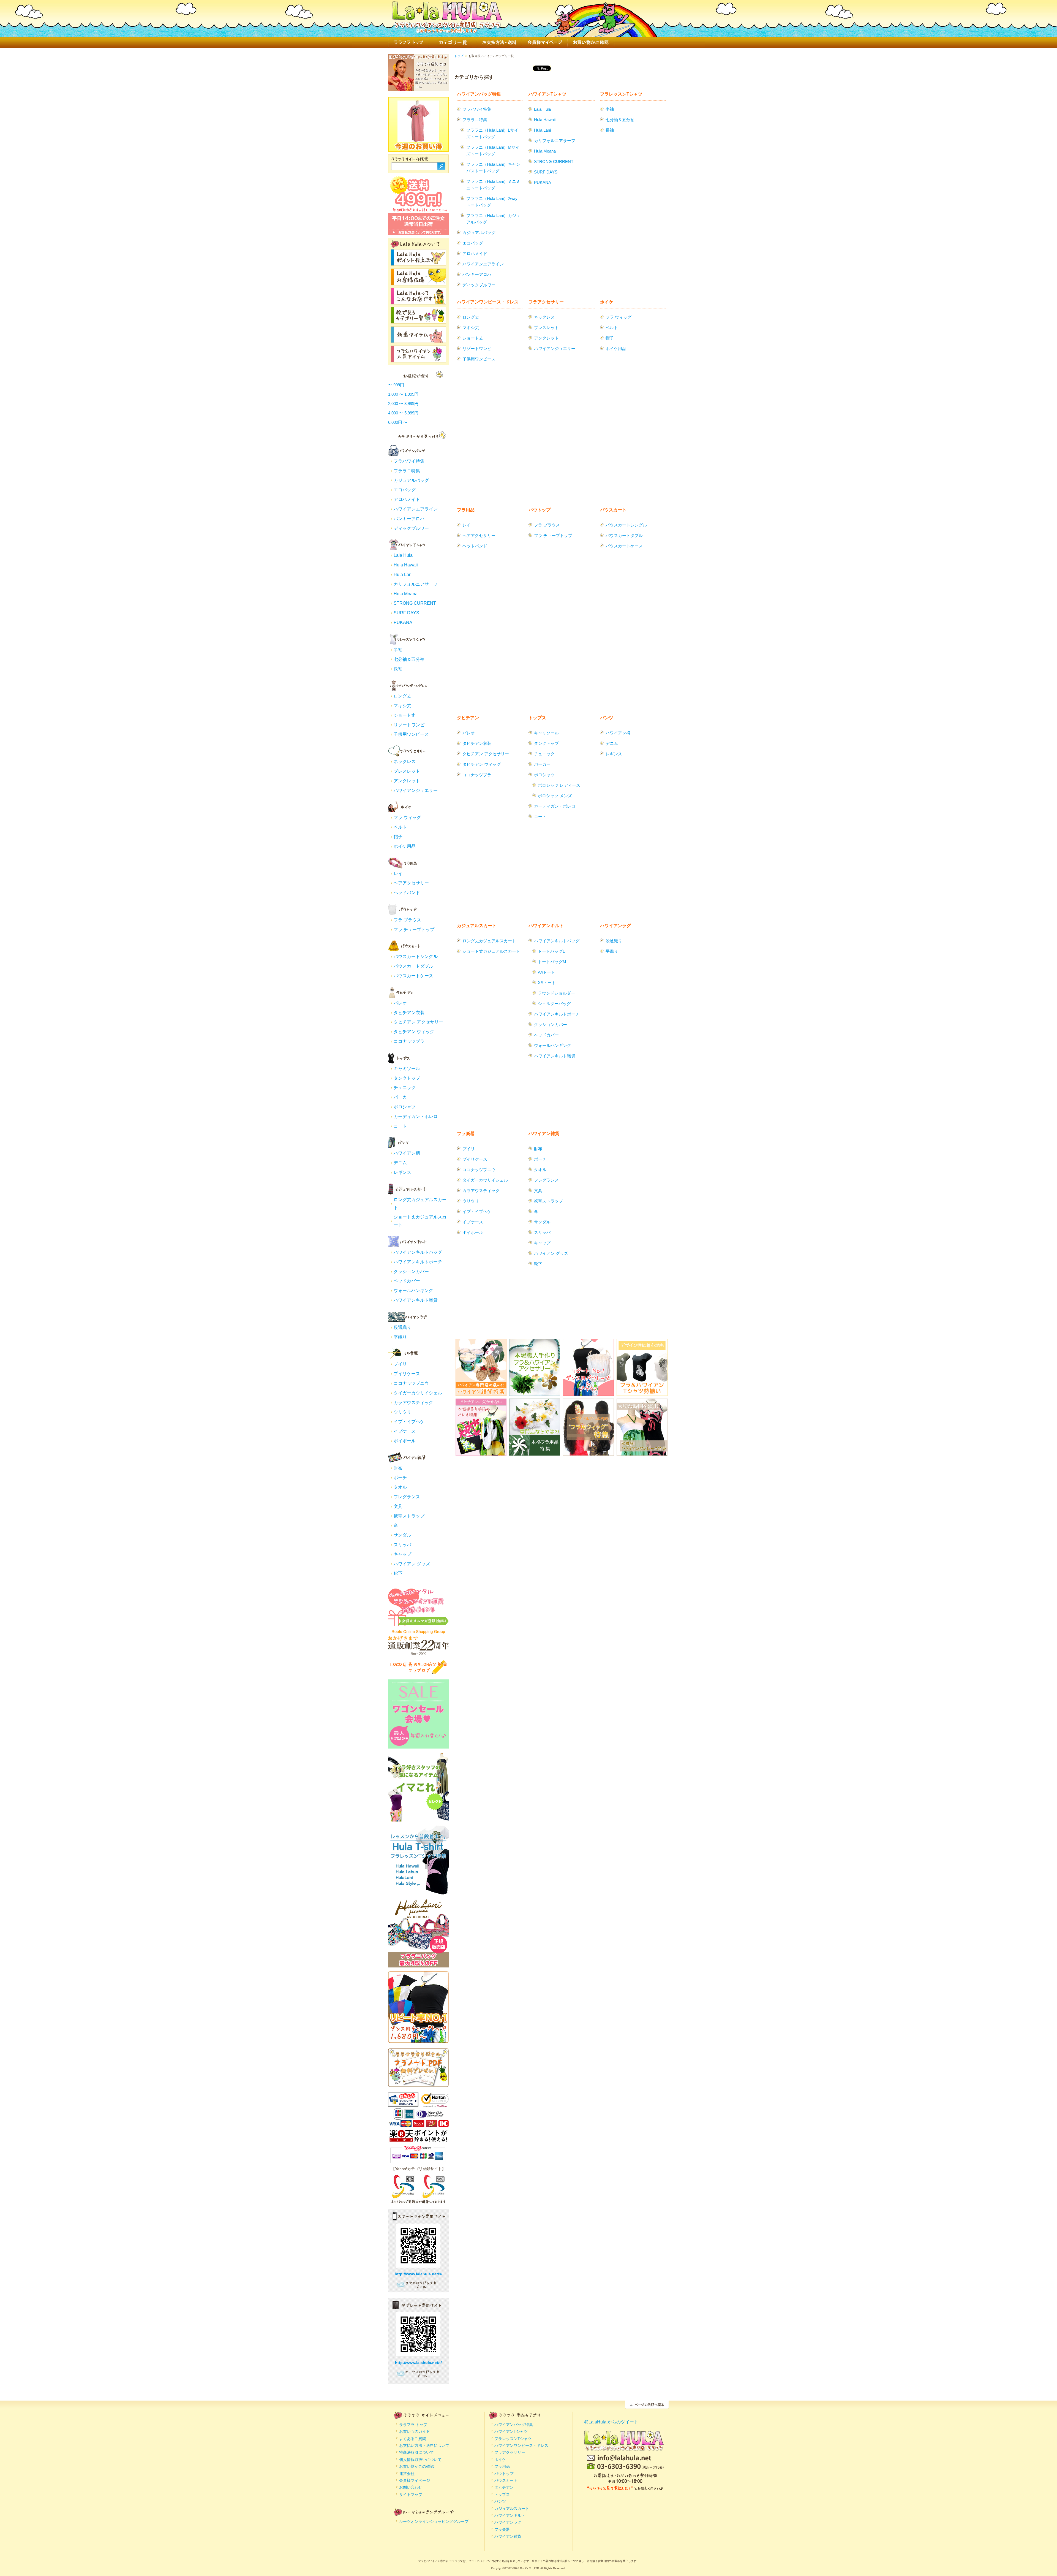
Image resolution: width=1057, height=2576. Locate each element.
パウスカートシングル (416, 956)
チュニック (405, 1088)
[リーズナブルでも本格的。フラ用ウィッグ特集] (588, 1452)
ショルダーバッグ (554, 1004)
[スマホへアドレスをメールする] (418, 2287)
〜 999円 (396, 385)
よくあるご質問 (413, 2439)
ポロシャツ (405, 1107)
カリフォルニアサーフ (416, 584)
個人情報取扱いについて (420, 2460)
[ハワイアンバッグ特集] (407, 454)
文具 (398, 1506)
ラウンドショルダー (556, 993)
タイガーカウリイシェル (418, 1393)
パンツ (607, 718)
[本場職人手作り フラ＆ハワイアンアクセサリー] (535, 1392)
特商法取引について (416, 2452)
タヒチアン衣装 (409, 1013)
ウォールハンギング (413, 1290)
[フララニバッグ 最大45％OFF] (418, 1965)
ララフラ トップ (408, 43)
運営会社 (407, 2474)
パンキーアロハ (409, 519)
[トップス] (407, 1061)
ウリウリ (402, 1412)
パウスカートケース (413, 976)
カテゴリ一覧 (453, 43)
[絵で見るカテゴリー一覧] (418, 320)
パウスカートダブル (413, 966)
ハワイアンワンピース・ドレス (488, 302)
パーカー (402, 1097)
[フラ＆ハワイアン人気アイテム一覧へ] (418, 359)
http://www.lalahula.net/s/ (419, 2274)
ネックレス (405, 762)
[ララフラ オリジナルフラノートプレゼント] (418, 2084)
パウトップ (540, 510)
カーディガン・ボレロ (416, 1116)
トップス (537, 718)
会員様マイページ (545, 43)
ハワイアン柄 (407, 1153)
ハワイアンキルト (546, 926)
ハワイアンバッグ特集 (479, 94)
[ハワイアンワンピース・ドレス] (407, 689)
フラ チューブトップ (414, 929)
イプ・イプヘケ (409, 1422)
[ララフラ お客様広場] (418, 282)
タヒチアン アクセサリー (418, 1022)
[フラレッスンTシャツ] (407, 642)
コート (400, 1126)
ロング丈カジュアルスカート (489, 941)
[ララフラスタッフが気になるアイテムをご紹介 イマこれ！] (418, 1819)
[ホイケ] (407, 810)
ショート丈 (405, 715)
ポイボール (405, 1441)
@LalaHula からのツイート (611, 2422)
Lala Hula (403, 555)
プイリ (400, 1364)
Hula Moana (406, 594)
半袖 (398, 650)
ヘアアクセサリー (411, 883)
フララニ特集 (407, 471)
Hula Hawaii (406, 565)
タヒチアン (468, 718)
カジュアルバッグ (411, 480)
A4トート (547, 972)
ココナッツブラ (409, 1041)
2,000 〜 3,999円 (403, 404)
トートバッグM (552, 962)
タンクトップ (407, 1078)
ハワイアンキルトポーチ (418, 1262)
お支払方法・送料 (499, 43)
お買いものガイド (415, 2431)
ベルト (400, 827)
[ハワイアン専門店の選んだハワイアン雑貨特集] (481, 1392)
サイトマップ (411, 2494)
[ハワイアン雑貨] (407, 1461)
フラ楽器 (466, 1134)
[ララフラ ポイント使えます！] (418, 263)
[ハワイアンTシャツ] (407, 548)
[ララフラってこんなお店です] (418, 301)
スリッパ (402, 1545)
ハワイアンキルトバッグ (418, 1252)
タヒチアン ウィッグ (414, 1032)
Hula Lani (403, 575)
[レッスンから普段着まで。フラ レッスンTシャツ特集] (418, 1892)
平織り (400, 1337)
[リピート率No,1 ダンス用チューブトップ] (418, 2039)
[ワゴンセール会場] (418, 1746)
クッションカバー (411, 1271)
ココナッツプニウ (411, 1383)
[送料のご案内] (418, 211)
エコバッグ (405, 490)
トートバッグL (551, 951)
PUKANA (403, 622)
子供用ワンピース (411, 734)
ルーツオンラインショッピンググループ (434, 2521)
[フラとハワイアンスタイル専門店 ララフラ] (447, 30)
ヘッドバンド (407, 893)
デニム (400, 1163)
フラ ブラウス (407, 920)
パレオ (400, 1003)
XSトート (547, 983)
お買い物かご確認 (591, 43)
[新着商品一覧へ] (418, 340)
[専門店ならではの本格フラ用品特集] (535, 1452)
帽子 (398, 837)
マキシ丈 (402, 706)
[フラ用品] (407, 866)
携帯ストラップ (409, 1516)
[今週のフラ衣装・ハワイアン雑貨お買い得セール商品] (418, 139)
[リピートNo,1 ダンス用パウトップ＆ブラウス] (588, 1392)
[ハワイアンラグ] (407, 1320)
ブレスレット (407, 771)
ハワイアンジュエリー (416, 790)
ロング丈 (402, 696)
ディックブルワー (411, 528)
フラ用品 (466, 510)
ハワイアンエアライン (416, 509)
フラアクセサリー (546, 302)
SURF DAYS (406, 613)
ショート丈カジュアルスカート (491, 951)
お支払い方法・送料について (424, 2445)
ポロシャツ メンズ (555, 796)
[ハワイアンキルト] (407, 1245)
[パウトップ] (407, 913)
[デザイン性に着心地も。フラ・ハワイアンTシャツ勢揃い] (642, 1392)
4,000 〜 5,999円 (403, 413)
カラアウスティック (413, 1403)
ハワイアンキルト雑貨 (416, 1300)
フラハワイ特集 (409, 461)
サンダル (402, 1535)
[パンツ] (407, 1146)
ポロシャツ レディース (559, 785)
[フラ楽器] (407, 1357)
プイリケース (407, 1374)
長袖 (398, 669)
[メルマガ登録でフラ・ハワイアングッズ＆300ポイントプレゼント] (418, 1623)
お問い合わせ (411, 2487)
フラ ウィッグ (407, 817)
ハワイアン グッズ (412, 1564)
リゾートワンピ (409, 725)
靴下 (398, 1573)
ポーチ (400, 1477)
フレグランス (407, 1497)
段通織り (402, 1327)
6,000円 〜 (398, 422)
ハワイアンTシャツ (547, 94)
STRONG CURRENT (415, 603)
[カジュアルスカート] (407, 1192)
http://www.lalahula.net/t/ (418, 2363)
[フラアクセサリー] (407, 754)
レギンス (402, 1172)
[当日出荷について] (418, 233)
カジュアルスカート (477, 926)
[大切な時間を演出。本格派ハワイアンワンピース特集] (642, 1452)
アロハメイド (407, 499)
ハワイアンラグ (615, 926)
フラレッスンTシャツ (621, 94)
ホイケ (607, 302)
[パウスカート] (407, 949)
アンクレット (407, 781)
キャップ (402, 1554)
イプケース (405, 1431)
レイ (398, 874)
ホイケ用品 (405, 846)
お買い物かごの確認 (416, 2466)
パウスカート (613, 510)
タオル (400, 1487)
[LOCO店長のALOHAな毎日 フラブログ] (418, 1673)
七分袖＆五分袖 (409, 659)
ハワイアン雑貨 (544, 1134)
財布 (398, 1468)
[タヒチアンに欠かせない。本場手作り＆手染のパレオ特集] (481, 1452)
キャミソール (407, 1069)
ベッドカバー (407, 1281)
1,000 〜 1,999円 (403, 394)
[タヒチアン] (407, 996)
